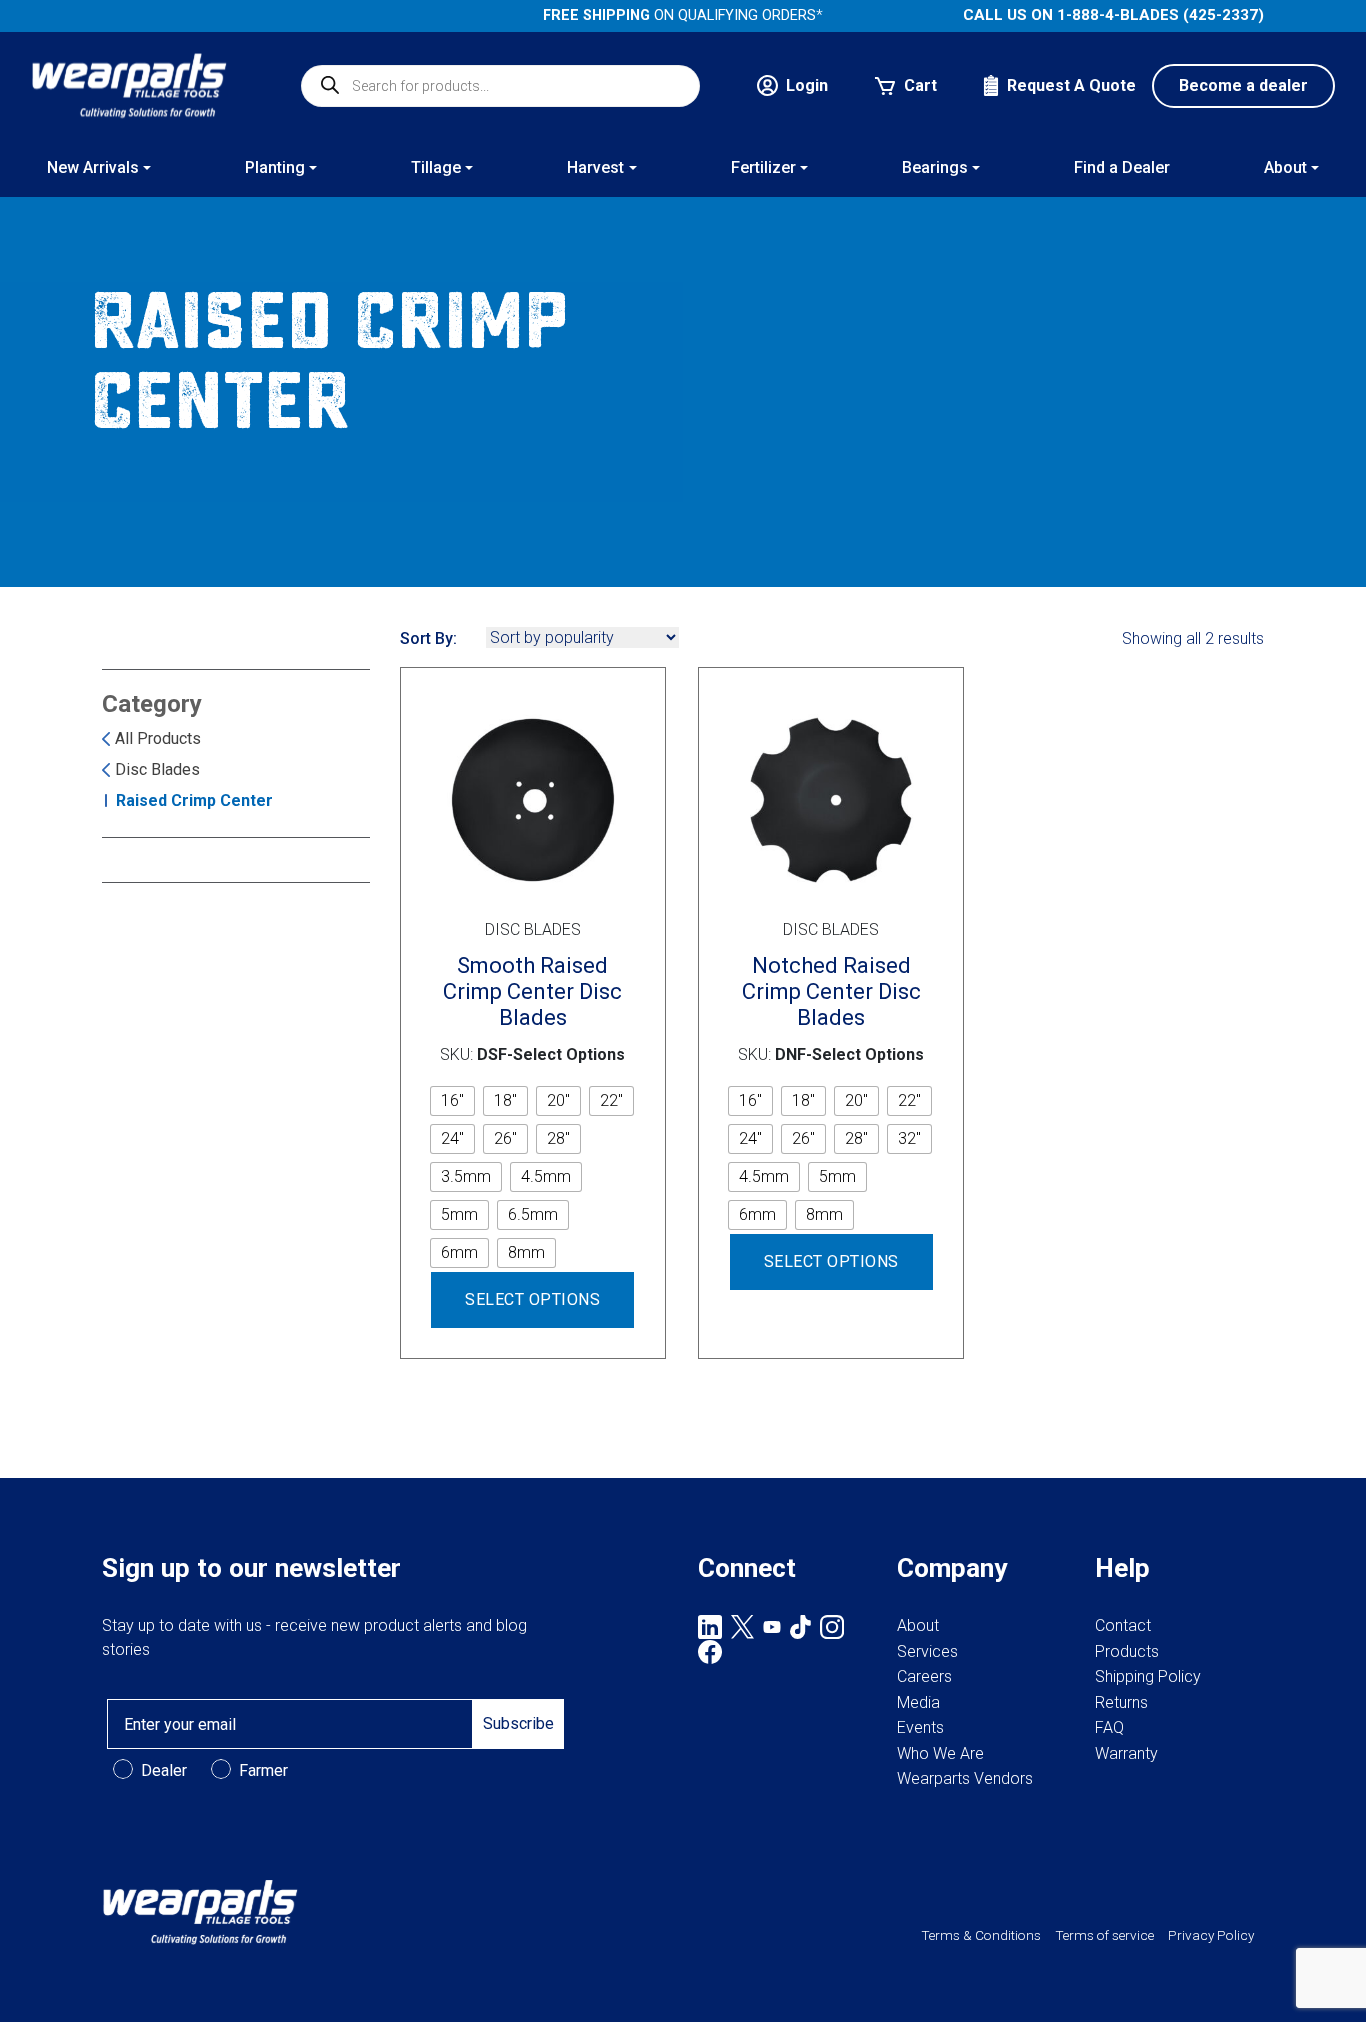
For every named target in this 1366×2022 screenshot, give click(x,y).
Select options (532, 1299)
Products (1127, 1651)
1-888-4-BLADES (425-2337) (1160, 15)
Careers (924, 1676)
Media (918, 1702)
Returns (1121, 1702)
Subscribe (518, 1723)
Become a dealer (1243, 85)
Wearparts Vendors (965, 1778)
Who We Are (940, 1753)
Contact (1123, 1625)
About (918, 1625)
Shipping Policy (1148, 1676)
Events (920, 1727)
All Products (158, 738)
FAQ (1109, 1727)
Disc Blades (157, 769)
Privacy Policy (1211, 1935)
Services (927, 1651)
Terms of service (1104, 1935)
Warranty (1126, 1753)
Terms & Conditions (981, 1935)
